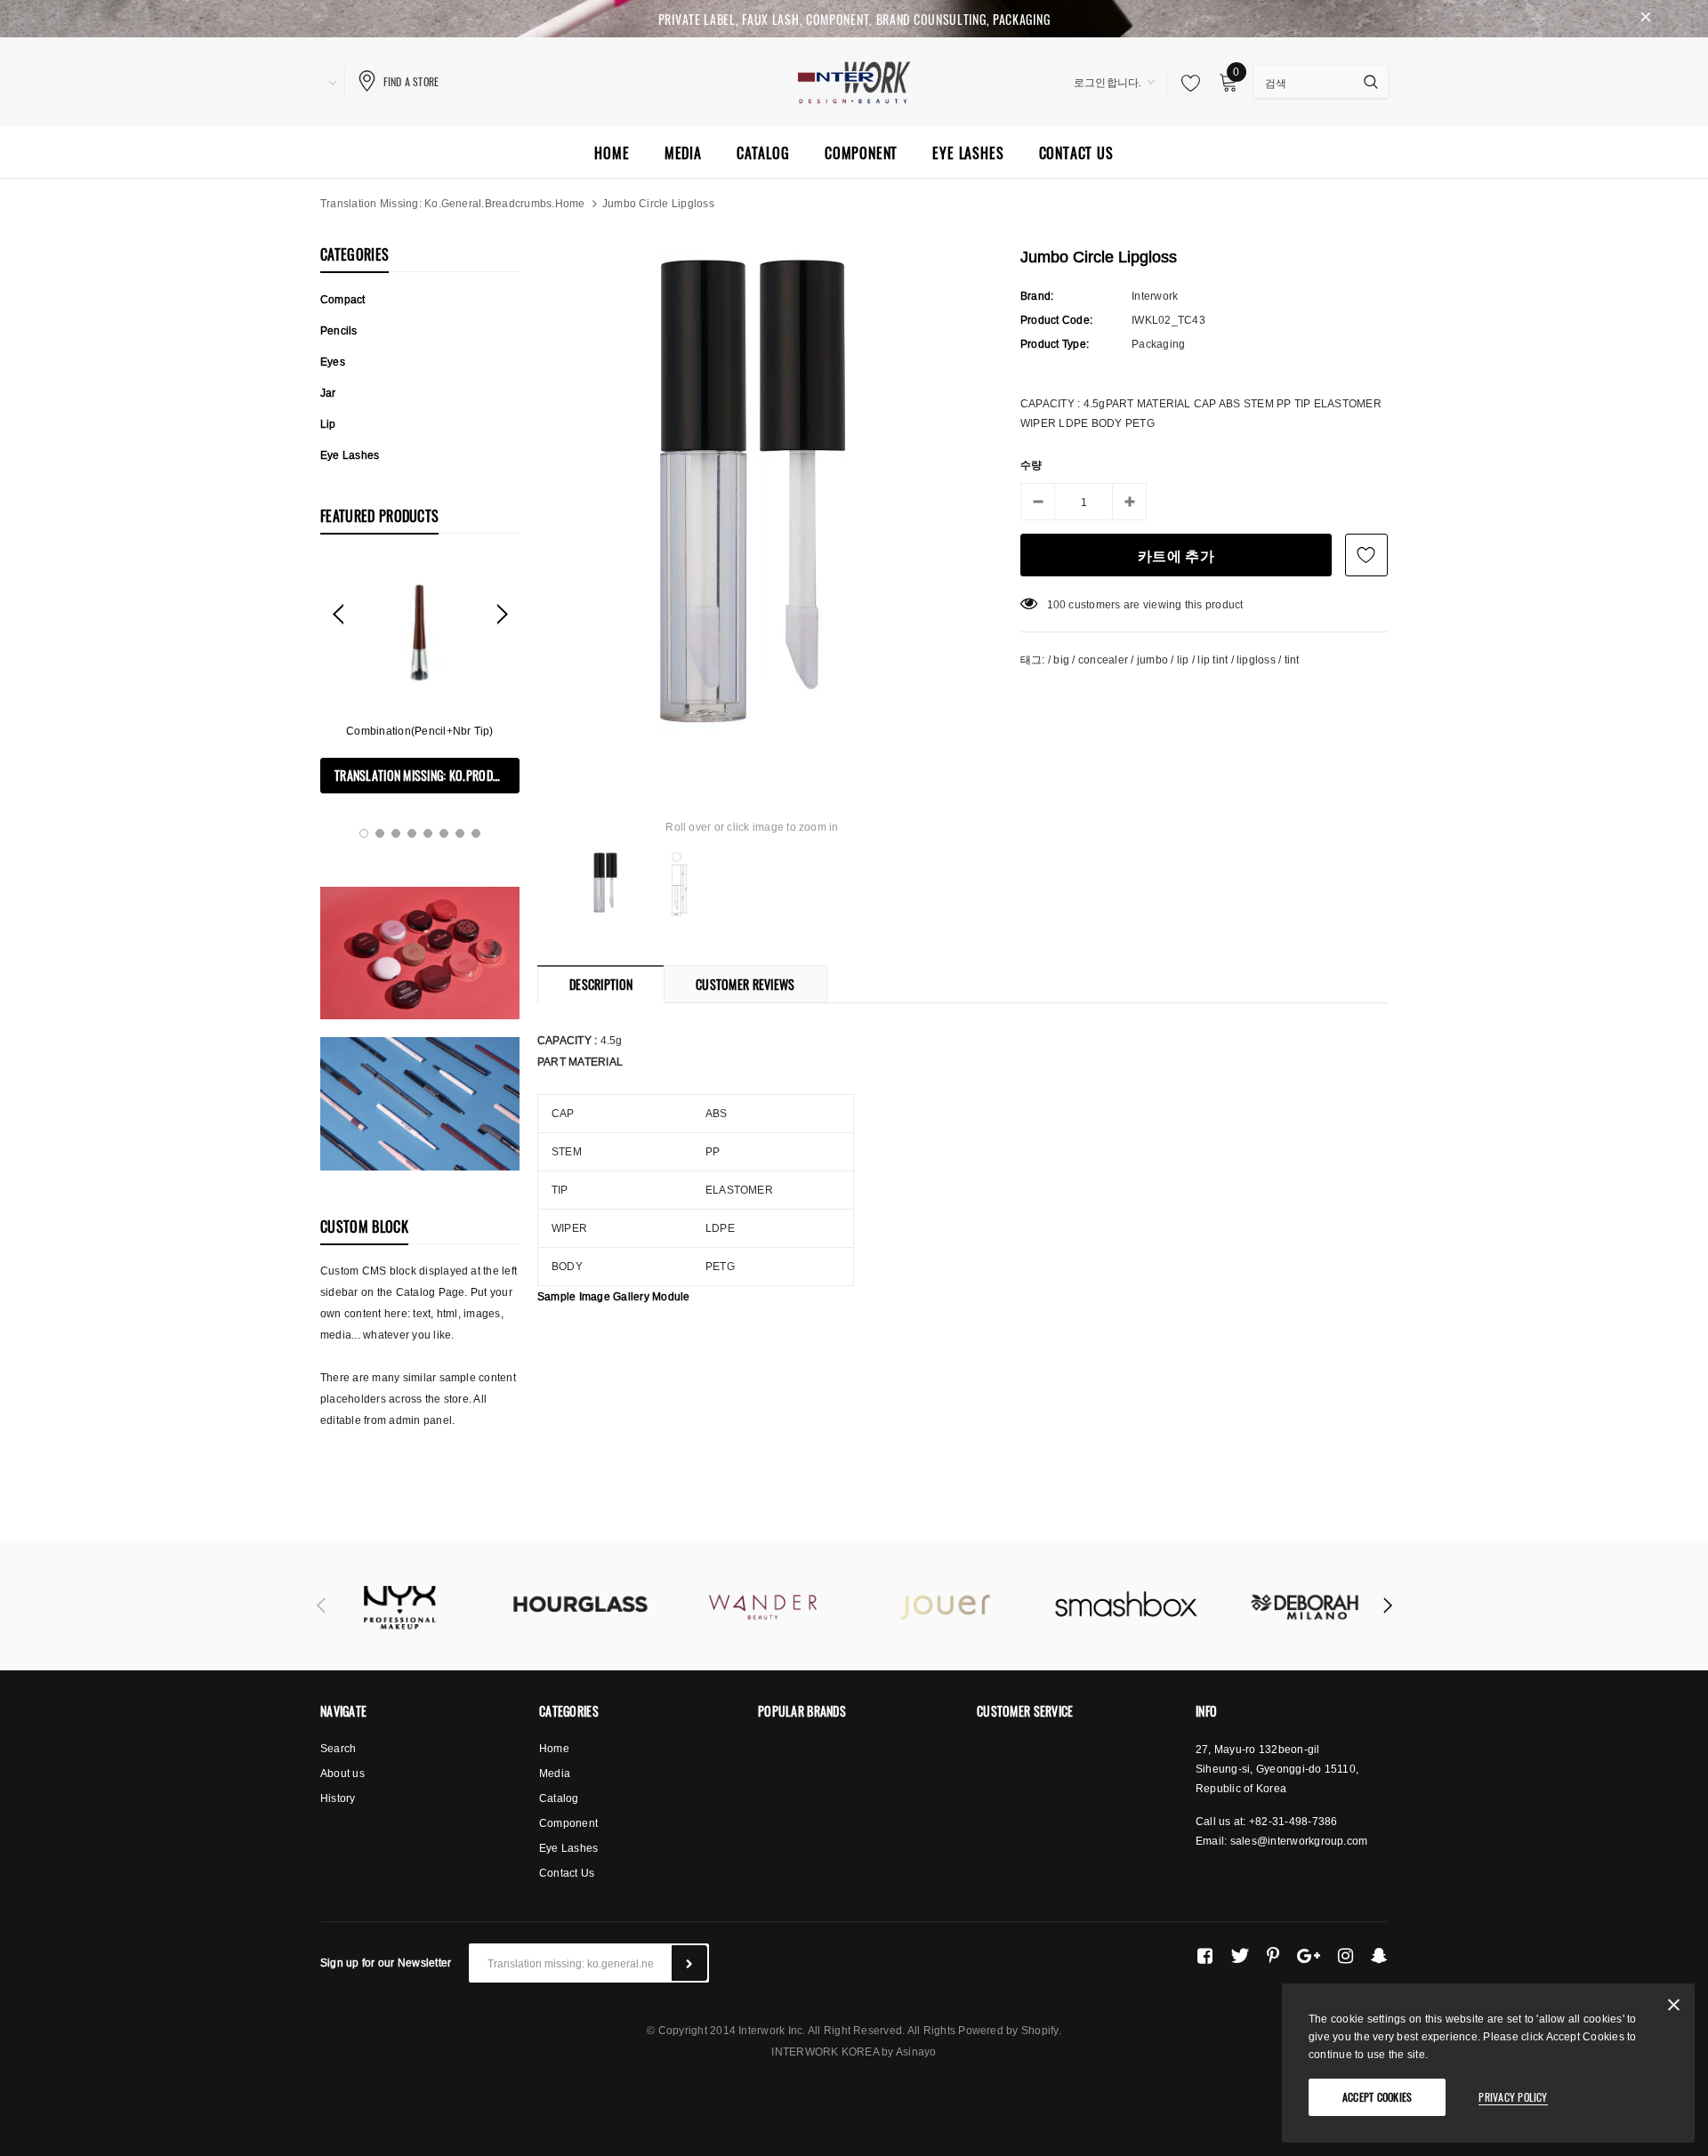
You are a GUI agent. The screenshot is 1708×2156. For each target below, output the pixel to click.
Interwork (1155, 296)
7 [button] (460, 833)
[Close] (1674, 2008)
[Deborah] (1310, 1606)
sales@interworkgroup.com (1299, 1841)
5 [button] (428, 833)
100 (1057, 604)
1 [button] (364, 833)
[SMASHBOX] (1128, 1606)
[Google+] (1309, 1956)
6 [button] (444, 833)
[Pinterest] (1273, 1956)
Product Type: (1055, 344)
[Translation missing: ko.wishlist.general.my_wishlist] (1186, 83)
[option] (420, 677)
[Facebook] (1205, 1956)
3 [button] (396, 833)
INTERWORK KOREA (826, 2051)
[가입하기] (689, 1963)
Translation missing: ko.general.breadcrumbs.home (453, 203)
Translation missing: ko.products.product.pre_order (427, 775)
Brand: (1037, 296)
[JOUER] (945, 1606)
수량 (1031, 465)
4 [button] (412, 833)
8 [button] (476, 833)
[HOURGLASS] (580, 1606)
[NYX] (398, 1606)
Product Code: (1056, 320)
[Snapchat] (1379, 1956)
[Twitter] (1240, 1956)
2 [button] (380, 833)
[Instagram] (1345, 1956)
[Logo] (854, 80)
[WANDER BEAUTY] (763, 1606)
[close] (1646, 19)
